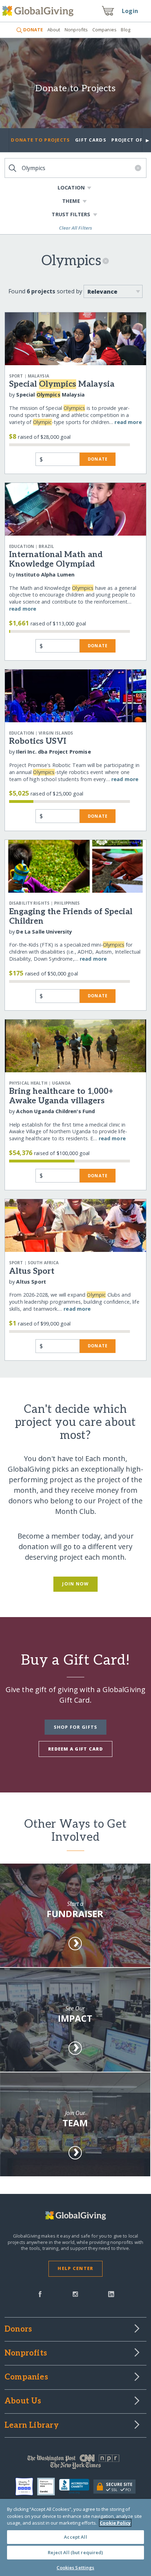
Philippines (67, 903)
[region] (75, 2537)
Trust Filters (71, 214)
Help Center (75, 2268)
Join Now (75, 1584)
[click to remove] (106, 263)
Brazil (46, 546)
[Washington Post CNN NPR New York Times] (75, 2463)
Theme (71, 201)
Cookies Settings (75, 2568)
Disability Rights (29, 903)
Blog (126, 30)
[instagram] (75, 2294)
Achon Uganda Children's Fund (55, 1111)
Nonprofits (76, 30)
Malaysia (38, 376)
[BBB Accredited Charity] (76, 2487)
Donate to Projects (75, 89)
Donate (98, 459)
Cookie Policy (115, 2523)
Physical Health (28, 1083)
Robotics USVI (38, 741)
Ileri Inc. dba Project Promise (53, 752)
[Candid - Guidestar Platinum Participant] (48, 2487)
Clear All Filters (76, 228)
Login (130, 11)
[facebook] (40, 2294)
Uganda (61, 1083)
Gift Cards (91, 140)
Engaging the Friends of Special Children (71, 916)
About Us (23, 2401)
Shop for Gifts (76, 1727)
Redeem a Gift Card (75, 1749)
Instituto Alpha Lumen (45, 575)
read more (128, 422)
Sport (16, 376)
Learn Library (32, 2426)
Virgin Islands (56, 733)
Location (71, 188)
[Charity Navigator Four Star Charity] (26, 2487)
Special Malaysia (62, 384)
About (54, 30)
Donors (18, 2329)
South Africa (43, 1263)
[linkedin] (111, 2294)
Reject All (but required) (75, 2552)
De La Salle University (44, 932)
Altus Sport (32, 1271)
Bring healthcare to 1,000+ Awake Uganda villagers (61, 1096)
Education (22, 546)
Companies (104, 30)
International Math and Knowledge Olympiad (56, 559)
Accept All (75, 2537)
